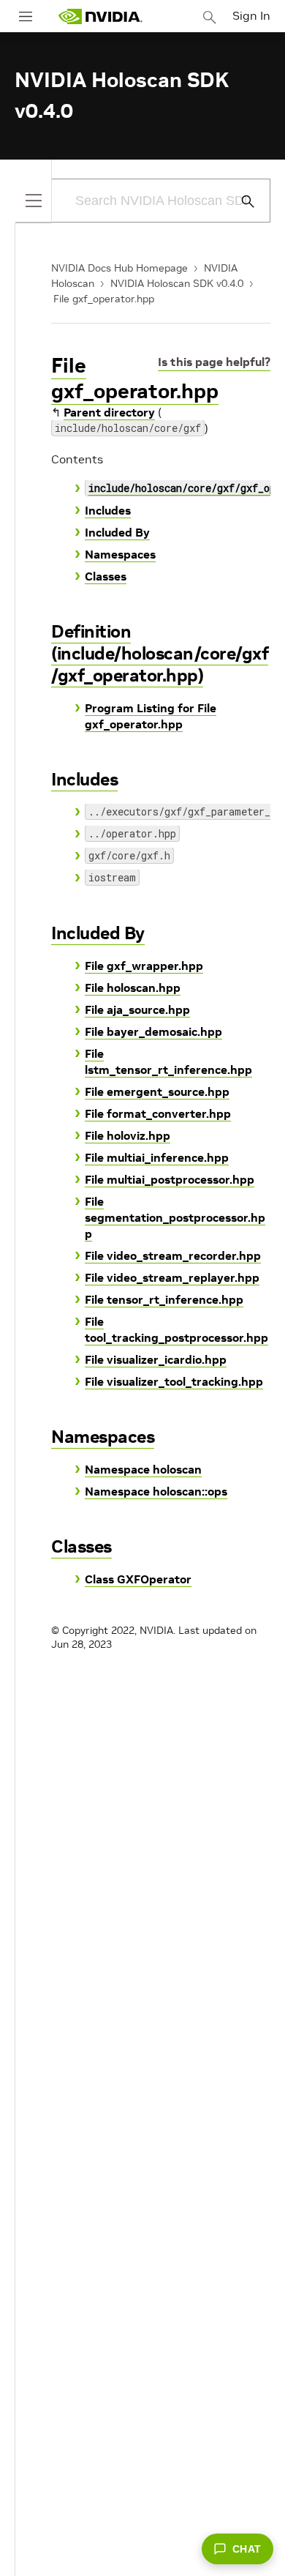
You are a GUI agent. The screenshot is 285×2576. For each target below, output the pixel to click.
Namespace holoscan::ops (156, 1491)
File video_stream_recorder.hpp (173, 1255)
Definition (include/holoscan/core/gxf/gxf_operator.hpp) (160, 653)
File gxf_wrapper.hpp (144, 966)
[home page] (100, 16)
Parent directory (109, 412)
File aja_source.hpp (137, 1009)
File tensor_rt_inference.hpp (164, 1299)
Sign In (251, 15)
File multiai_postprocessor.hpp (170, 1179)
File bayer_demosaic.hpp (153, 1031)
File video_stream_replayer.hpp (172, 1277)
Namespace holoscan (143, 1469)
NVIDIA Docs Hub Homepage (119, 268)
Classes (106, 576)
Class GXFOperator (138, 1579)
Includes (108, 510)
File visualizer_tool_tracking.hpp (174, 1381)
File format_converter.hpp (158, 1113)
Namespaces (120, 554)
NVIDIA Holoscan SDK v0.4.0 (177, 283)
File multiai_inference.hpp (157, 1157)
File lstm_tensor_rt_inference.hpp (168, 1061)
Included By (117, 532)
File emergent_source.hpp (157, 1091)
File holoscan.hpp (133, 988)
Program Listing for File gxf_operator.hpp (151, 716)
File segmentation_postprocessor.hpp (175, 1217)
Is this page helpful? (214, 362)
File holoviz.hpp (128, 1135)
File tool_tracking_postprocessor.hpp (176, 1329)
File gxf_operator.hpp (104, 299)
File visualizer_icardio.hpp (156, 1359)
